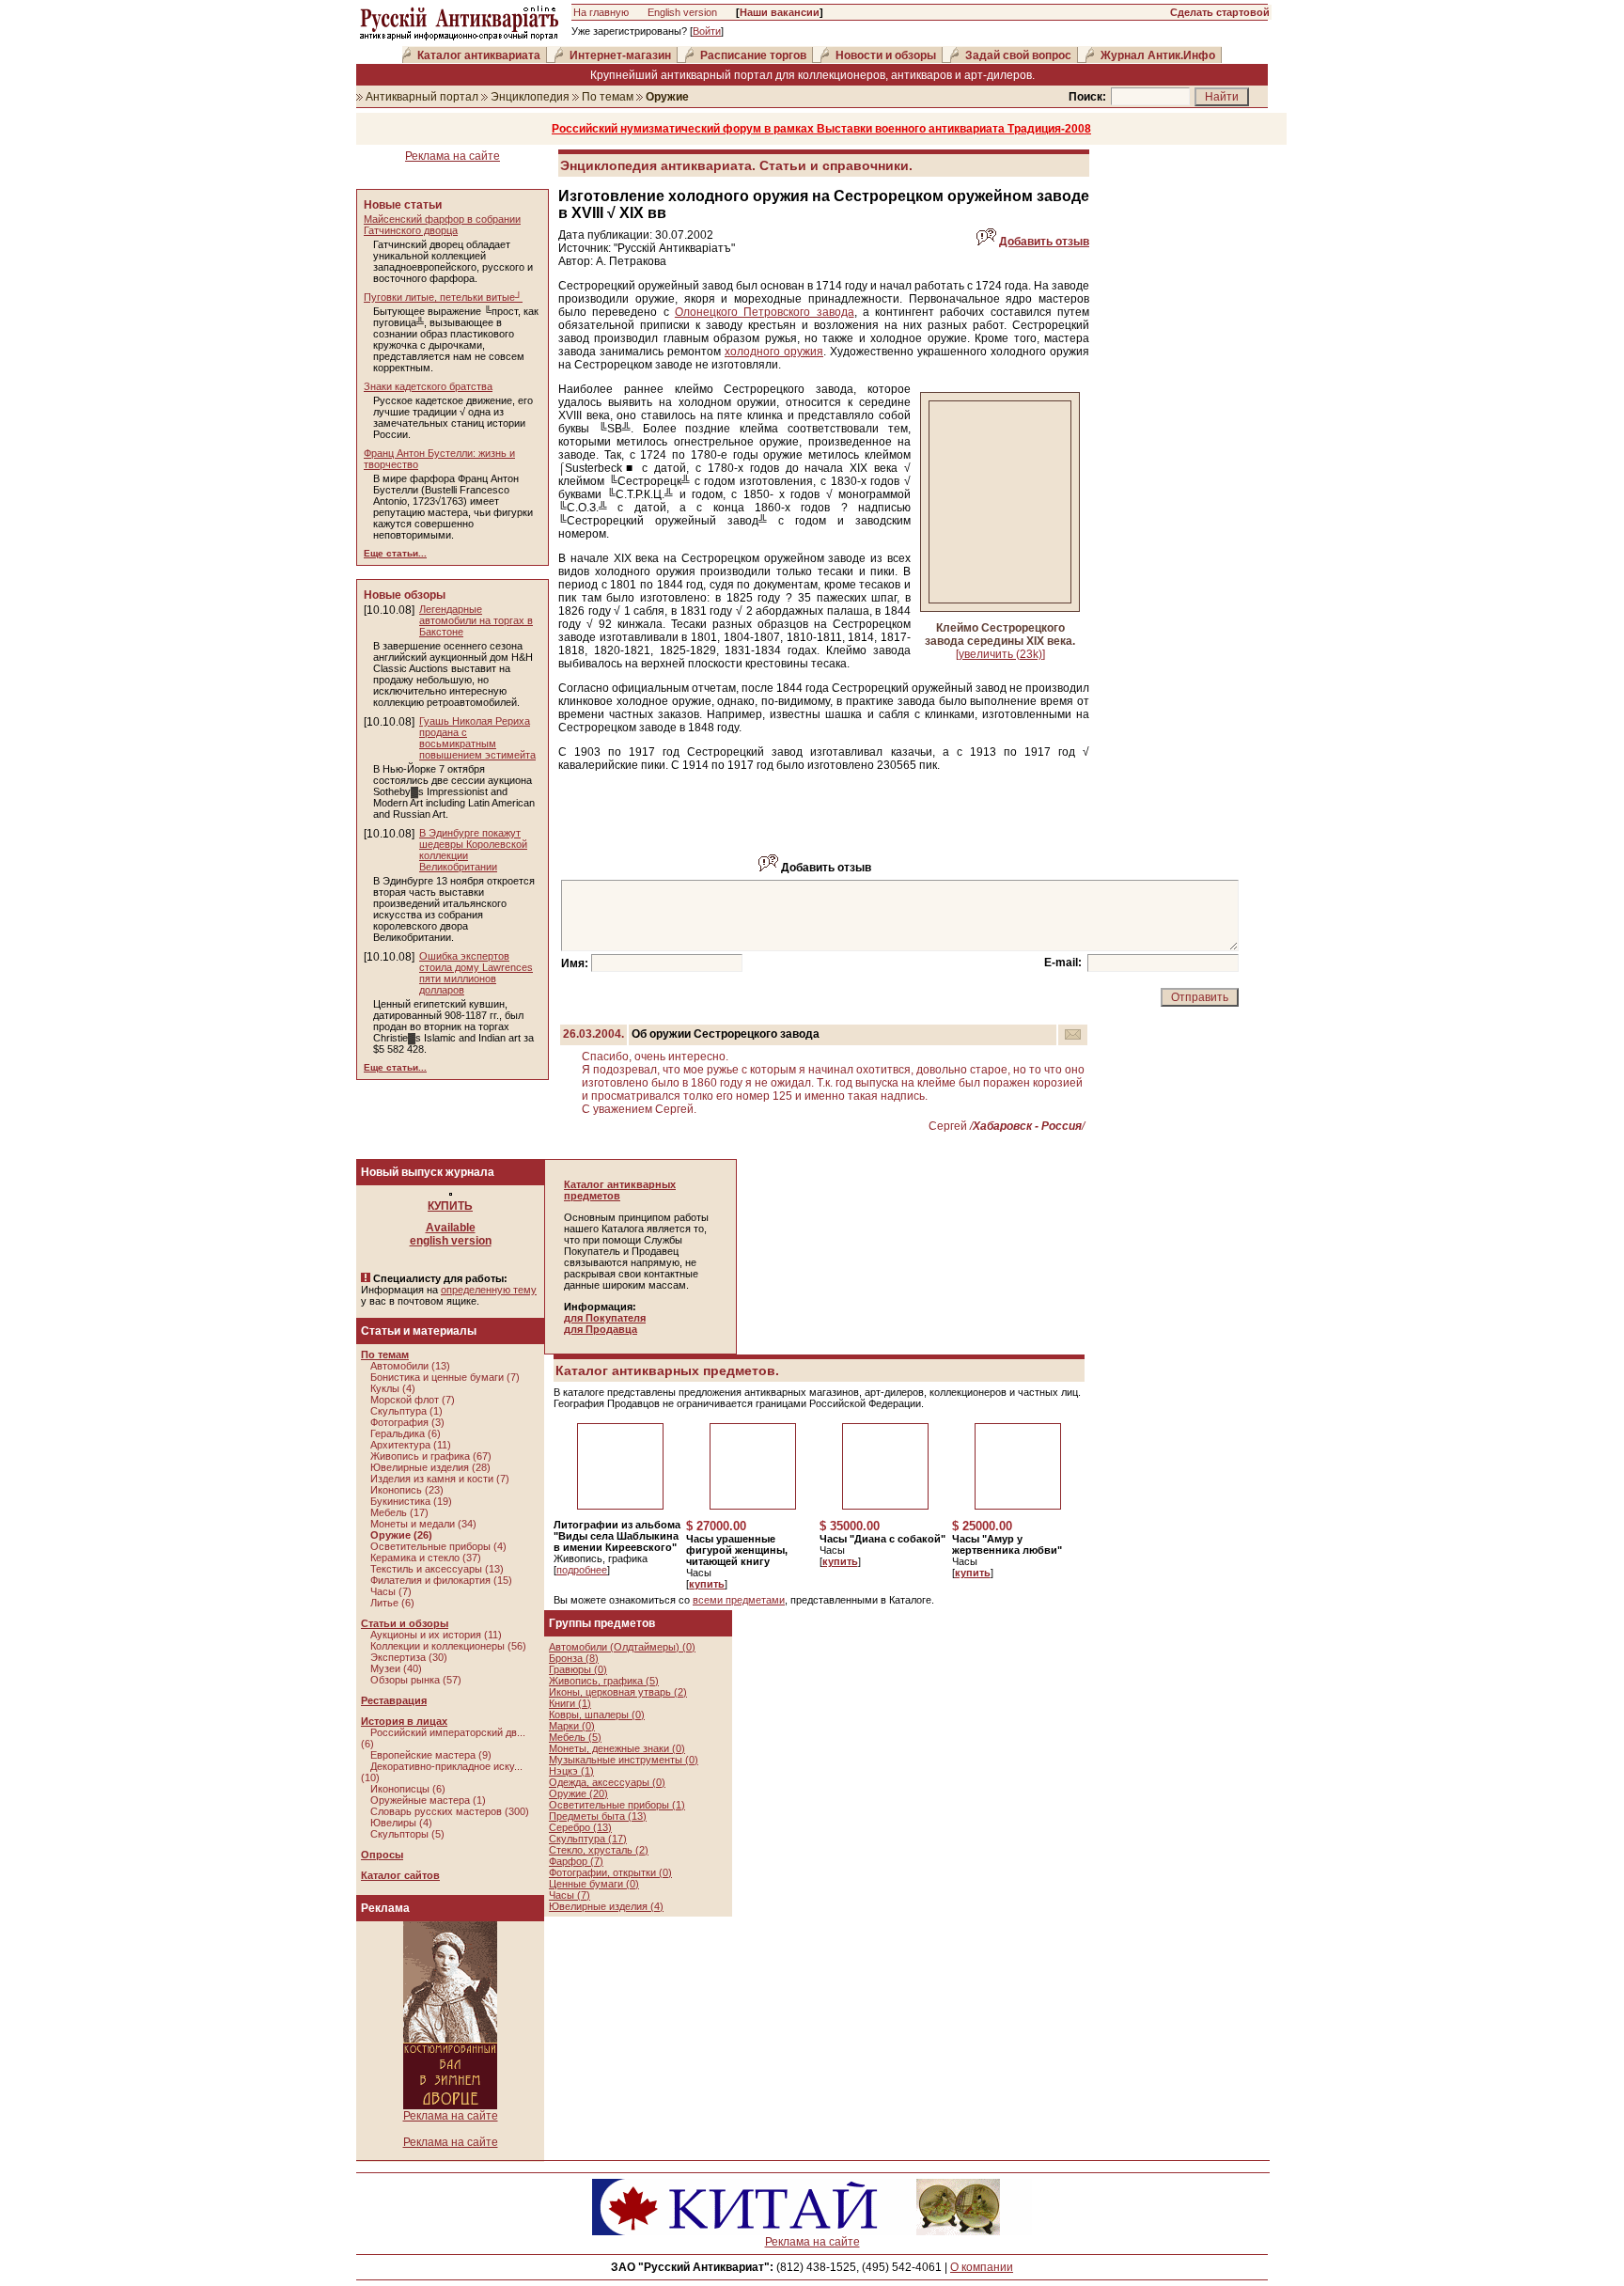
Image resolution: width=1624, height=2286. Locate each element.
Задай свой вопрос (1018, 55)
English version (682, 12)
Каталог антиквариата (479, 55)
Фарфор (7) (576, 1861)
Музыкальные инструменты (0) (624, 1760)
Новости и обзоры (886, 55)
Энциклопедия (530, 97)
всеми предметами (739, 1600)
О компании (982, 2267)
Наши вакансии (780, 12)
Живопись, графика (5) (604, 1681)
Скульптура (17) (588, 1839)
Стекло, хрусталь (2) (599, 1850)
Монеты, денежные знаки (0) (617, 1748)
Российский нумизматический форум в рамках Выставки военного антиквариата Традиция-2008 (821, 129)
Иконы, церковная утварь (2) (618, 1692)
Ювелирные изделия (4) (606, 1906)
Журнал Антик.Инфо (1158, 55)
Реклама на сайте (453, 156)
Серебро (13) (580, 1827)
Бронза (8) (574, 1658)
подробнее (582, 1570)
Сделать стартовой (1220, 12)
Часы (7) (570, 1895)
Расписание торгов (753, 55)
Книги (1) (570, 1703)
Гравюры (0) (578, 1669)
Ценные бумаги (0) (594, 1884)
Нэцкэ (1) (571, 1771)
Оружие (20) (578, 1793)
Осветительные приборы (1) (617, 1805)
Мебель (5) (575, 1737)
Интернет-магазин (620, 55)
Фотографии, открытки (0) (610, 1872)
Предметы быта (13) (598, 1816)
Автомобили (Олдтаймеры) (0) (622, 1647)
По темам (608, 97)
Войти (707, 31)
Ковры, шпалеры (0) (597, 1714)
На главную (601, 12)
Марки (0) (572, 1726)
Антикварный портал (422, 97)
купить (707, 1584)
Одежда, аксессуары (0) (607, 1782)
